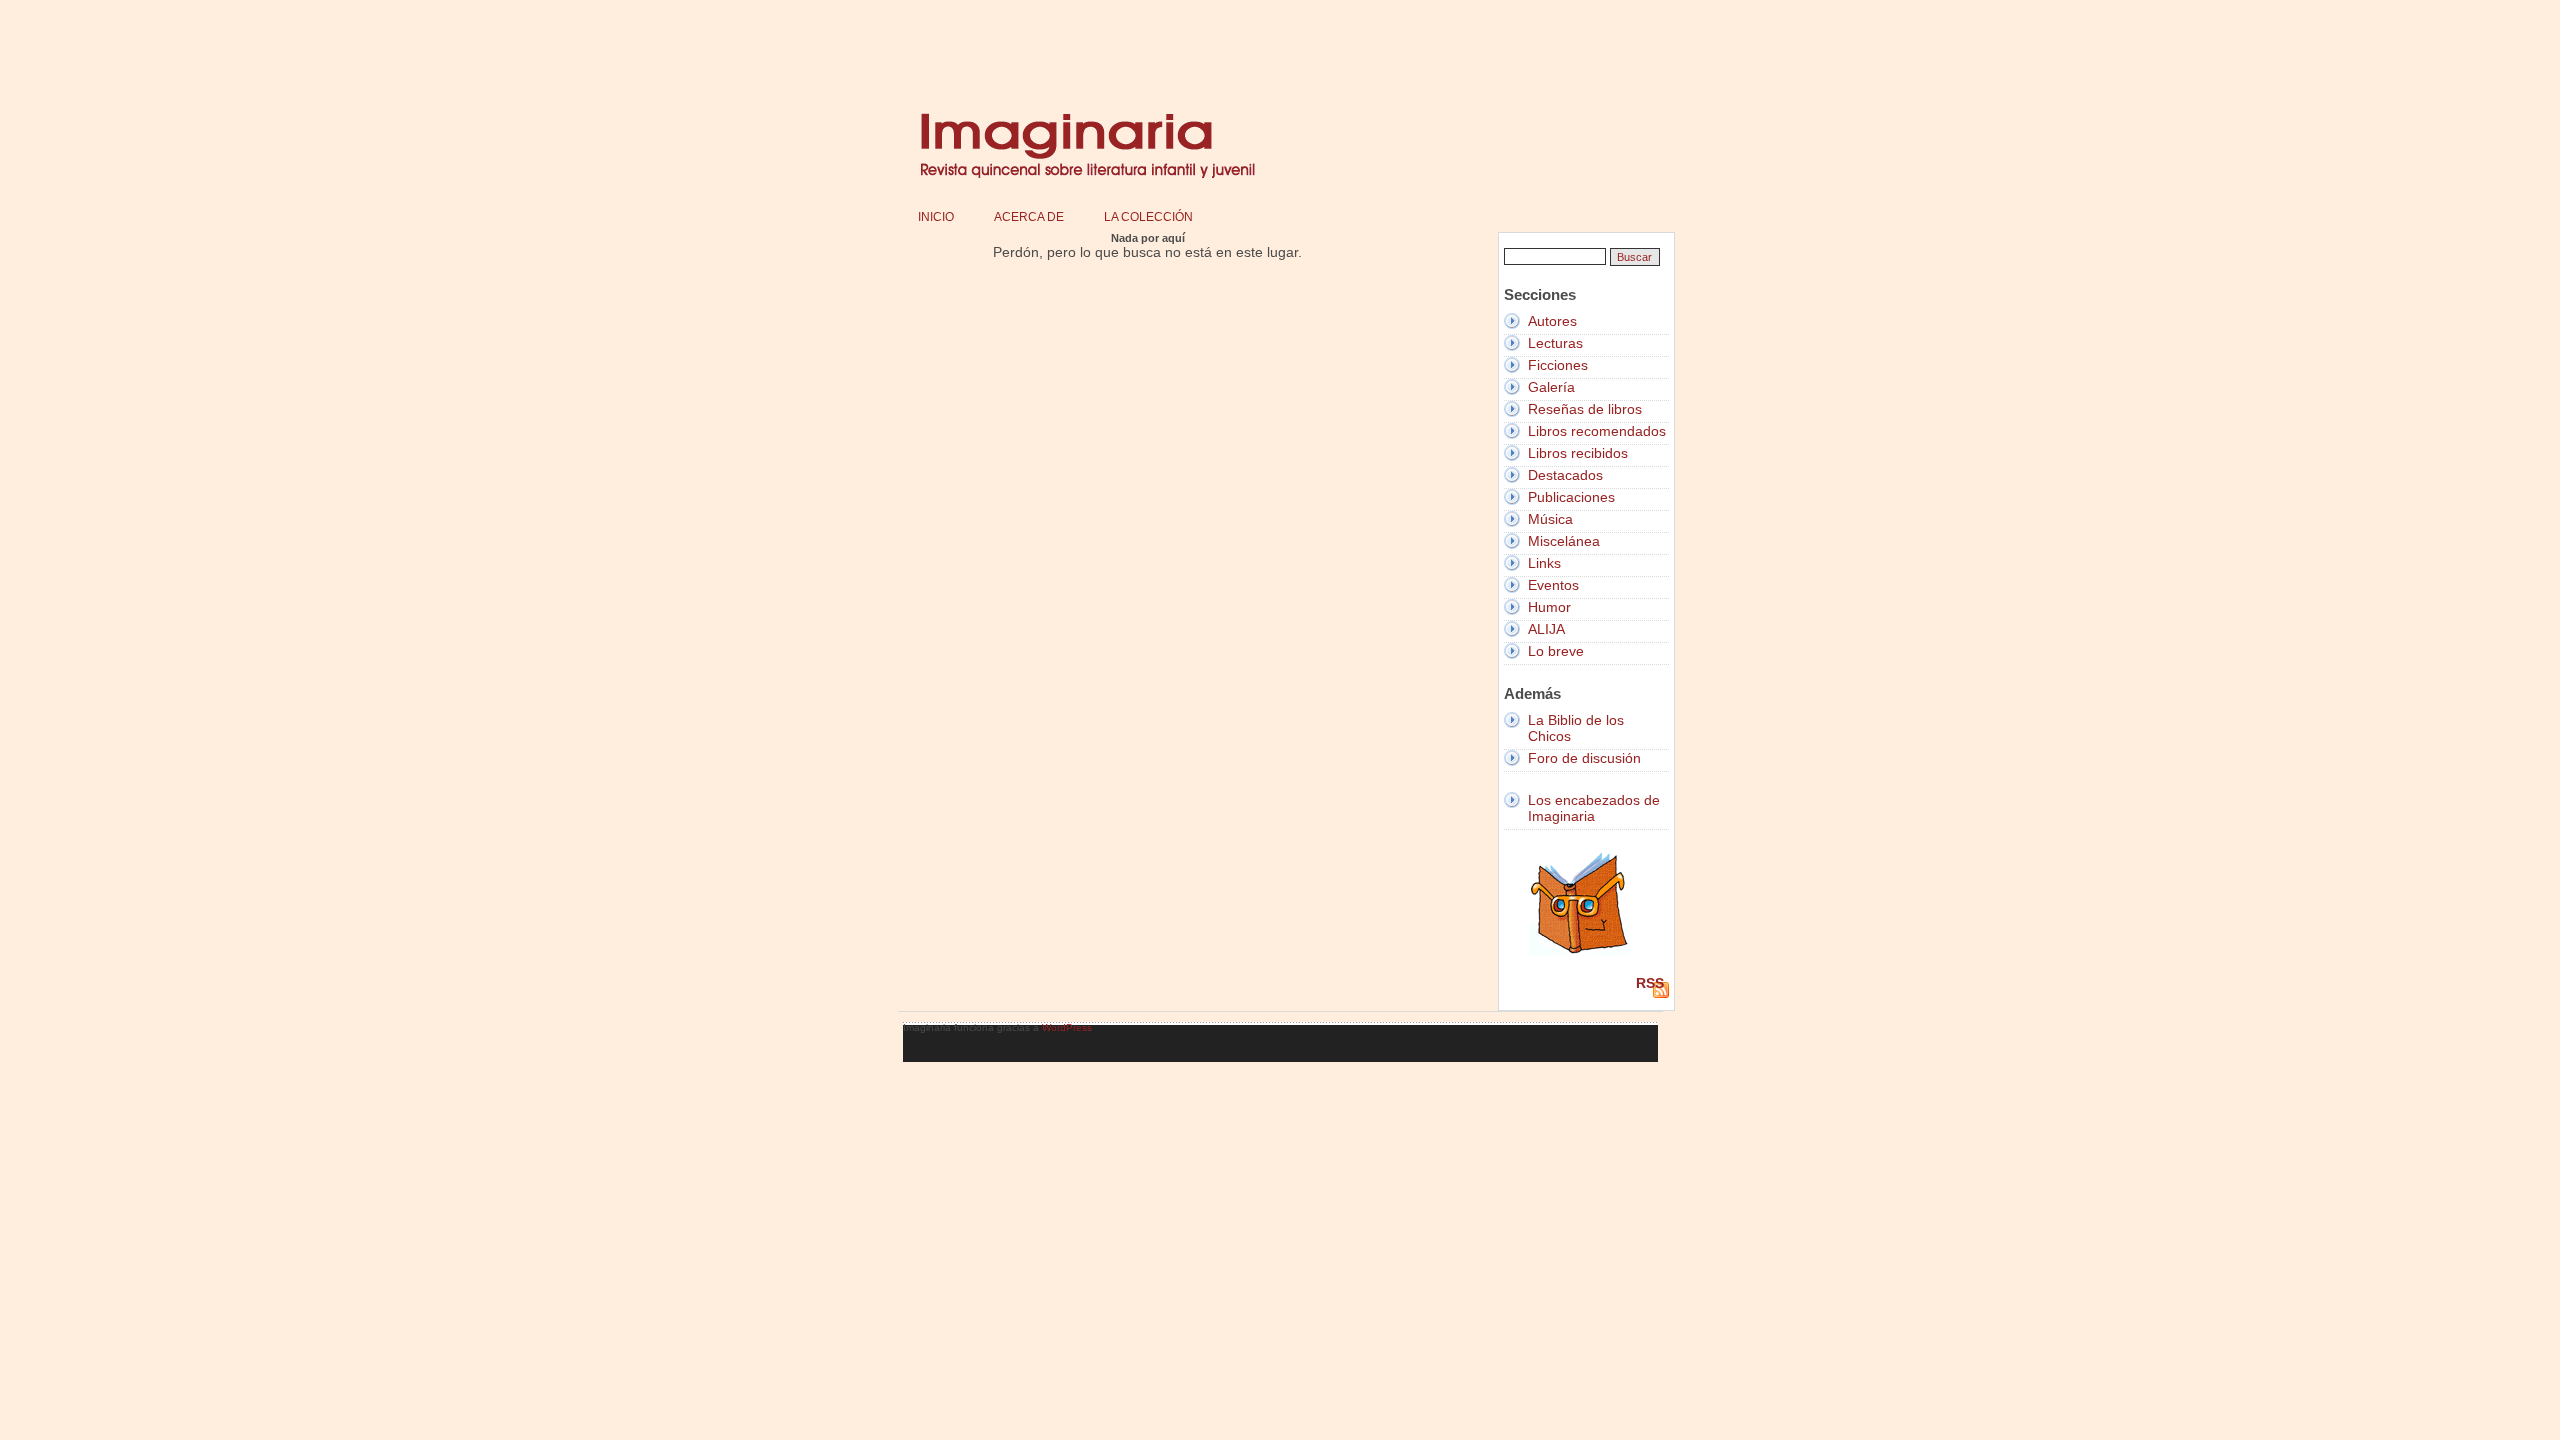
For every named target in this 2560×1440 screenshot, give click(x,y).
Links (1544, 563)
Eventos (1553, 585)
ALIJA (1546, 629)
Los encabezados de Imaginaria (1594, 808)
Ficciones (1558, 365)
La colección (1148, 217)
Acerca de (1029, 217)
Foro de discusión (1584, 758)
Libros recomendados (1597, 431)
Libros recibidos (1578, 453)
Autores (1552, 321)
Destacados (1565, 475)
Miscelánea (1564, 541)
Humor (1549, 607)
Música (1550, 519)
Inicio (936, 217)
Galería (1551, 387)
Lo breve (1556, 651)
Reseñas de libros (1585, 409)
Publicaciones (1571, 497)
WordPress (1067, 1027)
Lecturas (1555, 343)
